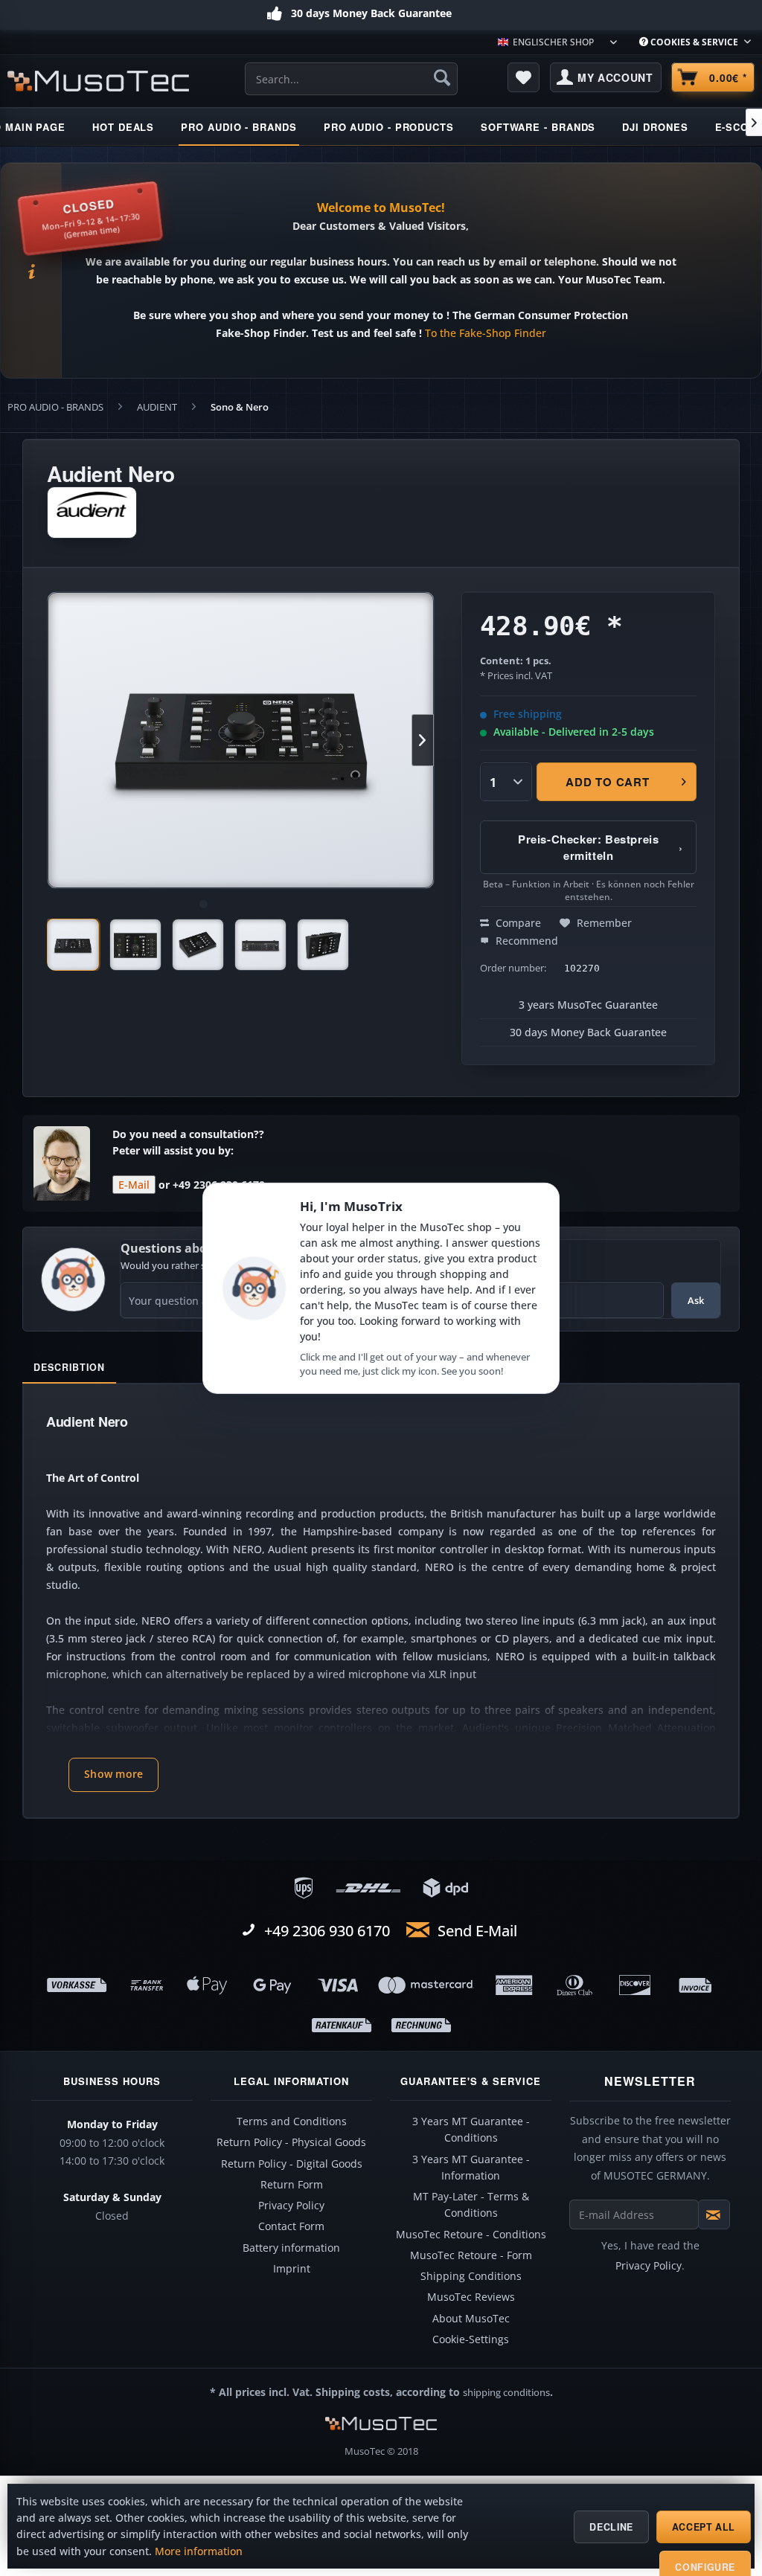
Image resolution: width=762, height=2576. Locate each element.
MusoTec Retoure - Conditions (471, 2235)
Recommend (525, 941)
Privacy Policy (291, 2206)
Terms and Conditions (292, 2121)
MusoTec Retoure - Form (471, 2255)
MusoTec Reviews (471, 2297)
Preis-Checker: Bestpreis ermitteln (600, 847)
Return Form (292, 2185)
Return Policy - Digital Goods (292, 2164)
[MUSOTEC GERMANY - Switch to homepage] (98, 81)
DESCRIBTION (69, 1367)
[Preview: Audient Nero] (73, 945)
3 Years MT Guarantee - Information (471, 2168)
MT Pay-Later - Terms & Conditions (471, 2205)
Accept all (704, 2527)
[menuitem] (695, 42)
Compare (517, 923)
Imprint (292, 2269)
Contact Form (291, 2226)
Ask (696, 1300)
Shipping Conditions (471, 2276)
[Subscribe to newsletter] (714, 2214)
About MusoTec (471, 2319)
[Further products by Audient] (92, 513)
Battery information (291, 2248)
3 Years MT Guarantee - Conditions (471, 2130)
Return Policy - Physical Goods (291, 2142)
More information (199, 2551)
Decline (611, 2527)
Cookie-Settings (471, 2339)
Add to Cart (607, 782)
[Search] (442, 77)
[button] (113, 1775)
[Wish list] (524, 77)
